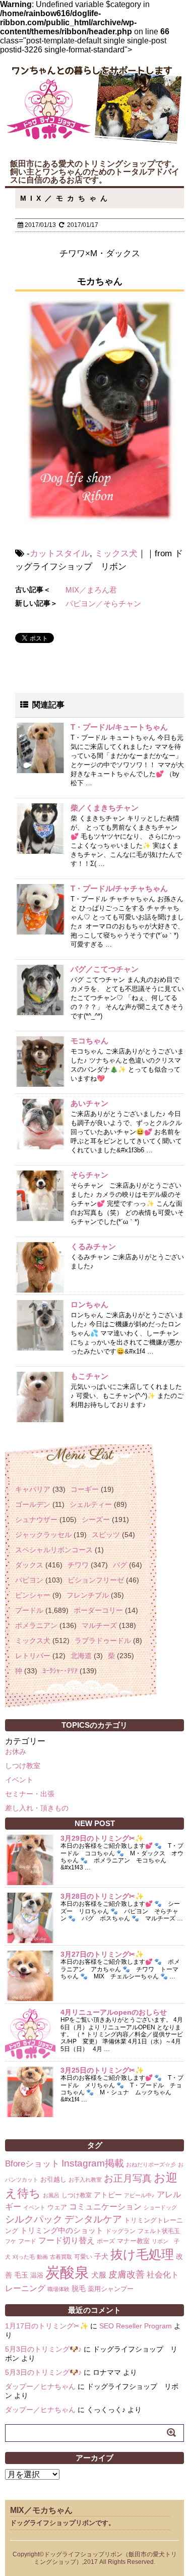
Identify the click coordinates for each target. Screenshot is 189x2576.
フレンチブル (88, 1595)
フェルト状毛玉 (159, 2231)
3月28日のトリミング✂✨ (102, 1896)
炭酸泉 (67, 2272)
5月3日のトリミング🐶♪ (43, 2349)
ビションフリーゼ (96, 1580)
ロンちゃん (89, 1304)
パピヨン (29, 1580)
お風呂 (51, 2195)
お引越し (53, 2179)
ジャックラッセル (43, 1535)
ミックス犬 (116, 553)
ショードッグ (160, 2207)
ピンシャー (33, 1595)
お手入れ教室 (85, 2180)
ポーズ (106, 2241)
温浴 (37, 2275)
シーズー (96, 1519)
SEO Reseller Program (136, 2326)
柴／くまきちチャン (105, 808)
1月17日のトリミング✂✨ (47, 2326)
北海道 (81, 1656)
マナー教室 (133, 2241)
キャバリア (33, 1489)
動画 (42, 2257)
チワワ (78, 1565)
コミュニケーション (105, 2206)
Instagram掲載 (93, 2163)
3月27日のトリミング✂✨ (102, 1954)
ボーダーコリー (98, 1610)
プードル (29, 1610)
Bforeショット (32, 2164)
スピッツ (106, 1535)
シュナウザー (36, 1519)
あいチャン (89, 1103)
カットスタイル (60, 553)
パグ (120, 1565)
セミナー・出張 (30, 1794)
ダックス (29, 1565)
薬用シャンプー (111, 2289)
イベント (19, 1780)
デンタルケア (93, 2219)
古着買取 (61, 2257)
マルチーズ (99, 1625)
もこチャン (89, 1376)
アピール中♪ (139, 2195)
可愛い (83, 2257)
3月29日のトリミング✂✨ (102, 1838)
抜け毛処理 (142, 2254)
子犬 (101, 2256)
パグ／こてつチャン (105, 969)
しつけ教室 (23, 1766)
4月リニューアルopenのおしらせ (114, 2012)
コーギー (85, 1489)
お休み (16, 1751)
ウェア (57, 2207)
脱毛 (79, 2289)
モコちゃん (89, 1041)
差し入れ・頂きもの (37, 1808)
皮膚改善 (127, 2274)
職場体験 (58, 2289)
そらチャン (89, 1175)
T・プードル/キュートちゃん (119, 727)
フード (27, 2241)
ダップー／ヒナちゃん (40, 2386)
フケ (11, 2241)
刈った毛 (24, 2257)
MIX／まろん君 (91, 590)
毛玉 (21, 2275)
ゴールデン (33, 1504)
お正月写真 (128, 2178)
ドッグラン (120, 2231)
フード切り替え (67, 2240)
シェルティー (91, 1504)
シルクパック (34, 2219)
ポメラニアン (36, 1625)
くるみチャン (93, 1246)
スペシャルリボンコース (54, 1550)
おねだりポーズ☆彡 (151, 2164)
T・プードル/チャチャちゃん (119, 888)
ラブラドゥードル (103, 1641)
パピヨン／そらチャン (103, 603)
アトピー (108, 2195)
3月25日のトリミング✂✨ (102, 2070)
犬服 (99, 2275)
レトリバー (33, 1656)
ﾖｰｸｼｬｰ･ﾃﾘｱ (60, 1671)
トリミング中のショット (62, 2230)
